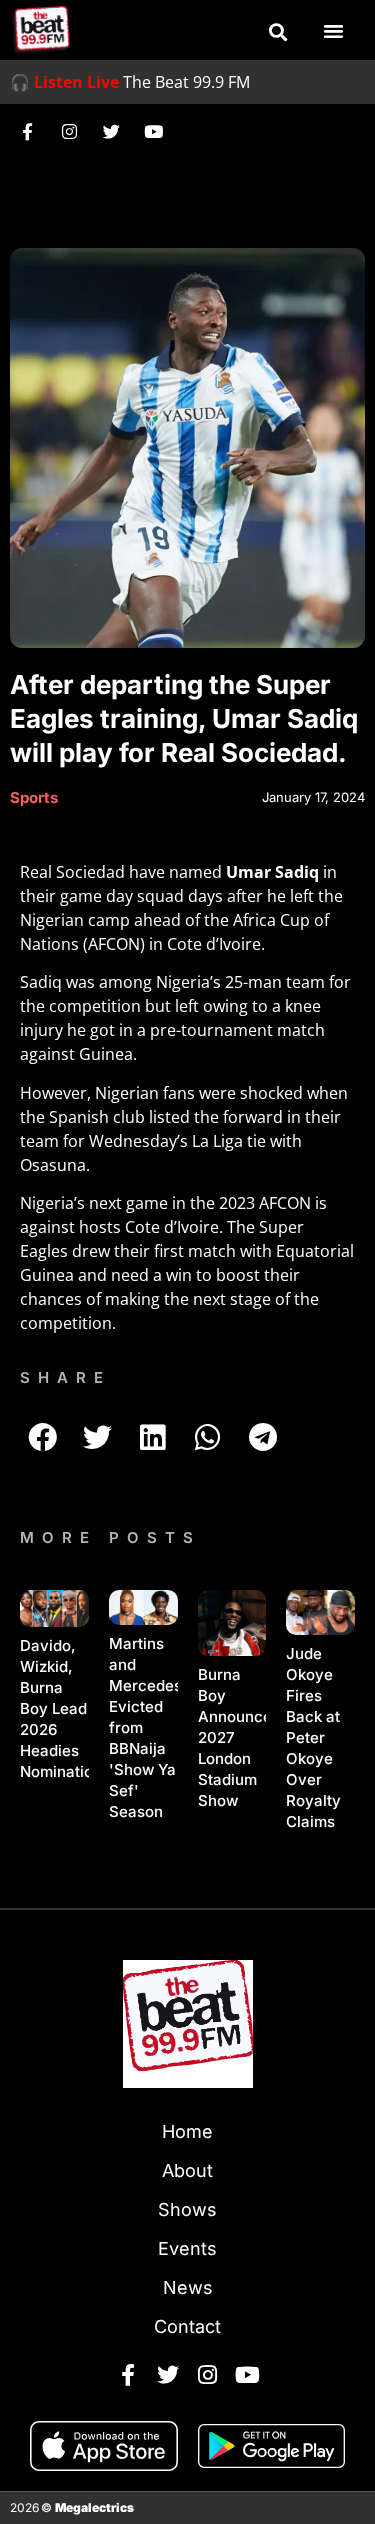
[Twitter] (111, 131)
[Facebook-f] (27, 131)
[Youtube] (153, 131)
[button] (278, 32)
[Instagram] (69, 131)
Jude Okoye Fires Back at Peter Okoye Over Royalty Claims (313, 1737)
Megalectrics (94, 2507)
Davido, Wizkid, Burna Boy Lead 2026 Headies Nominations (65, 1708)
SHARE (65, 1377)
